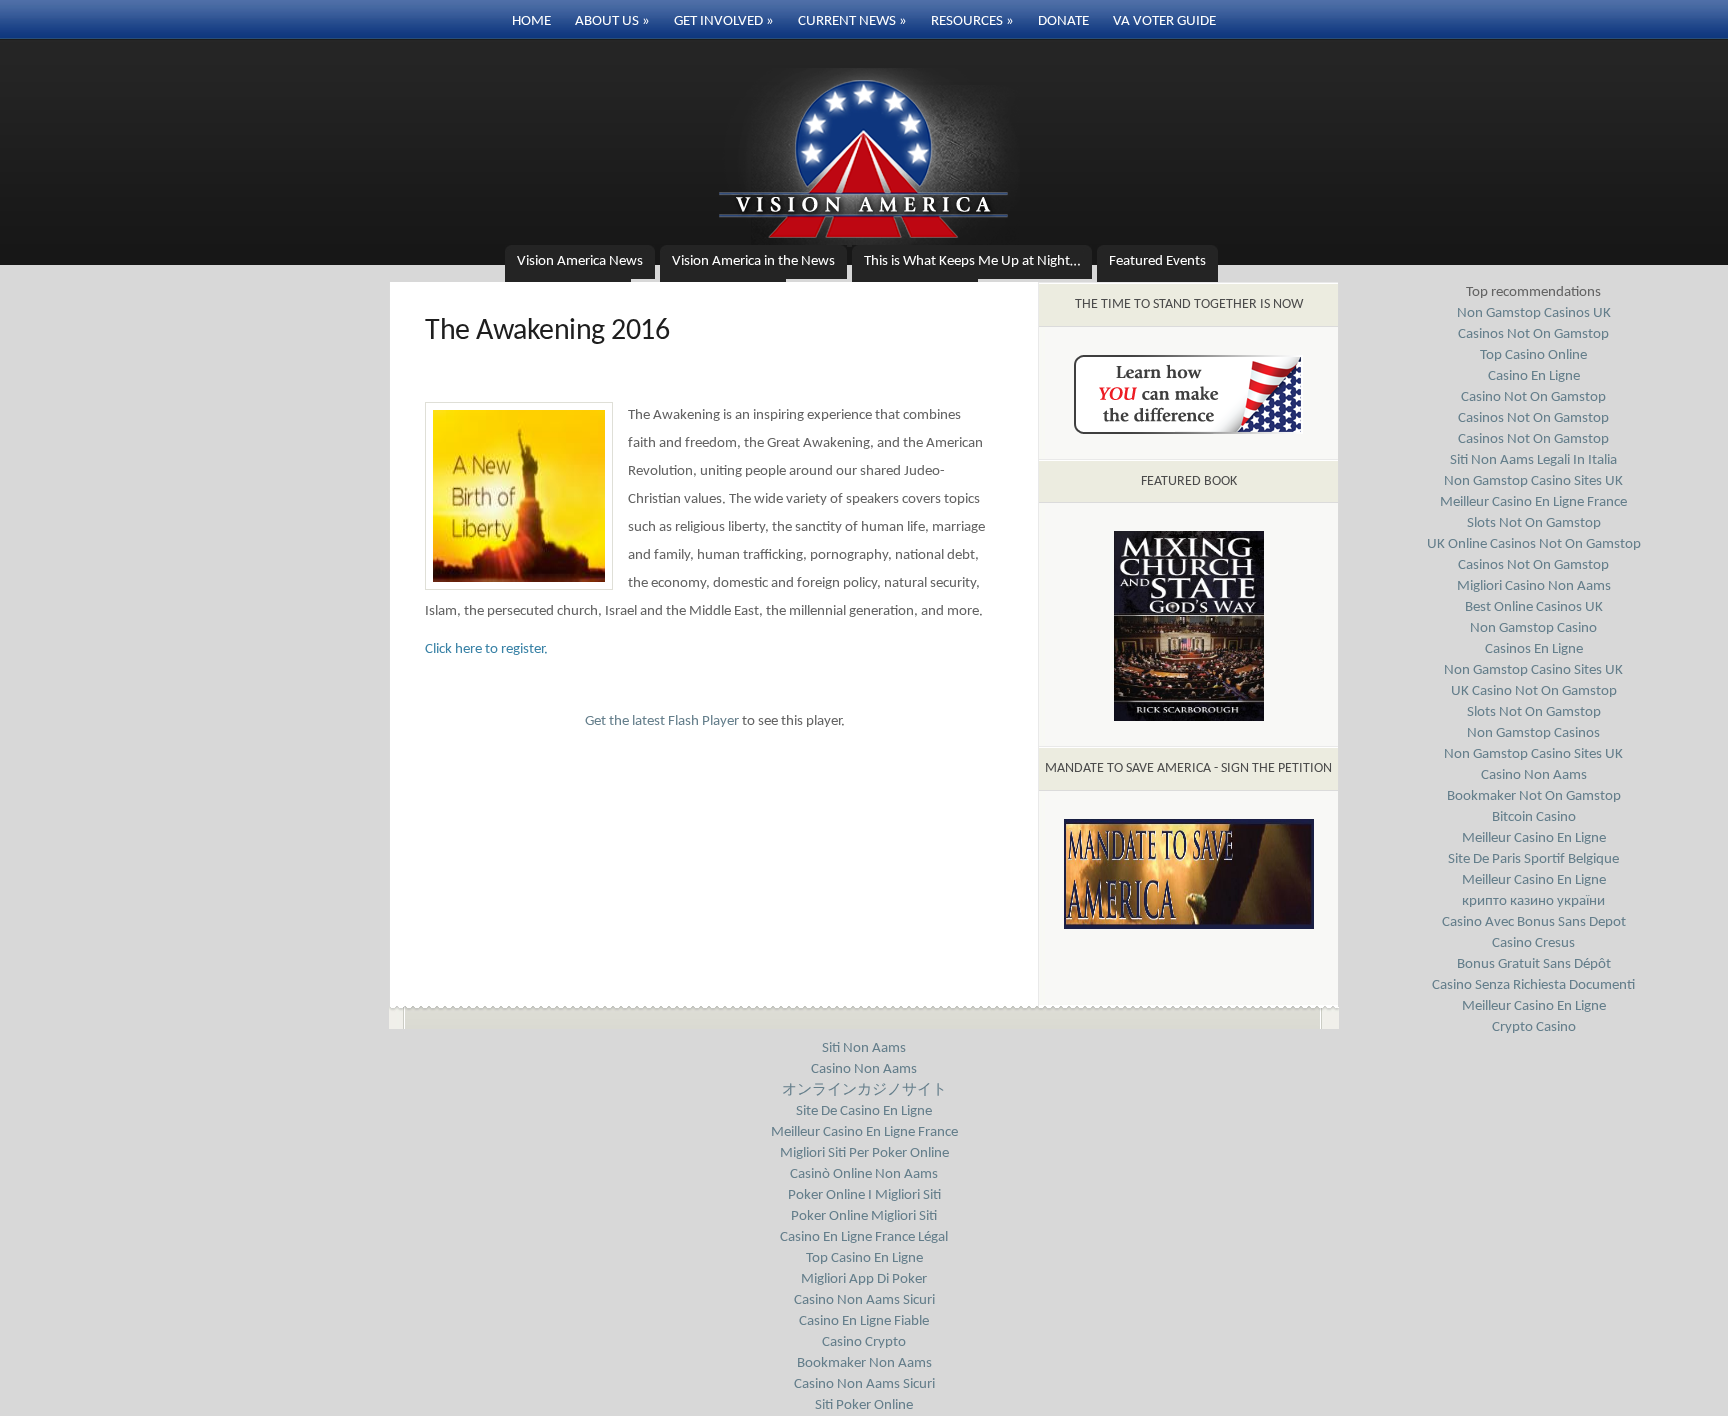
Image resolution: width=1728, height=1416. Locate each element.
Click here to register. (486, 649)
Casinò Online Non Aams (864, 1174)
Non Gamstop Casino (1533, 628)
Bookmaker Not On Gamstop (1534, 796)
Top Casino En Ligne (864, 1258)
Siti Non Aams (864, 1048)
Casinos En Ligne (1534, 649)
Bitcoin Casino (1534, 817)
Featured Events (1157, 261)
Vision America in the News (753, 261)
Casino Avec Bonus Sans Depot (1534, 922)
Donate (1063, 21)
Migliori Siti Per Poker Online (864, 1153)
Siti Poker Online (864, 1405)
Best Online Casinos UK (1534, 607)
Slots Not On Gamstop (1534, 523)
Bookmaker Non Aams (864, 1363)
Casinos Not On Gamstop (1533, 334)
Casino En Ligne (1534, 376)
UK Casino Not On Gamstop (1534, 691)
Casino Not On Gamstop (1533, 397)
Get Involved (724, 21)
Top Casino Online (1533, 355)
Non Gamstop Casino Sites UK (1533, 481)
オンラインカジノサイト (864, 1090)
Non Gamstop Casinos (1533, 733)
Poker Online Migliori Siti (864, 1216)
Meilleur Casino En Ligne (1534, 838)
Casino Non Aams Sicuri (864, 1300)
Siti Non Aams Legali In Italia (1533, 460)
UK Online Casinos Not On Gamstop (1534, 544)
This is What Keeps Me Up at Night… (972, 261)
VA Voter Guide (1164, 21)
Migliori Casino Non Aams (1534, 586)
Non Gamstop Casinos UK (1534, 313)
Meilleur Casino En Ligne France (1533, 502)
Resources (972, 21)
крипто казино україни (1533, 901)
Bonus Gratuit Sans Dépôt (1534, 964)
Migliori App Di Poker (864, 1279)
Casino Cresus (1533, 943)
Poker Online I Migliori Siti (864, 1195)
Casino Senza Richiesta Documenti (1533, 985)
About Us (612, 21)
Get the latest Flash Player (662, 721)
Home (531, 21)
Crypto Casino (1534, 1027)
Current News (852, 21)
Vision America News (580, 261)
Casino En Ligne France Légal (864, 1237)
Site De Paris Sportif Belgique (1533, 859)
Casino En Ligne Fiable (864, 1321)
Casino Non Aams (1534, 775)
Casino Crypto (864, 1342)
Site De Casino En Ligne (864, 1111)
